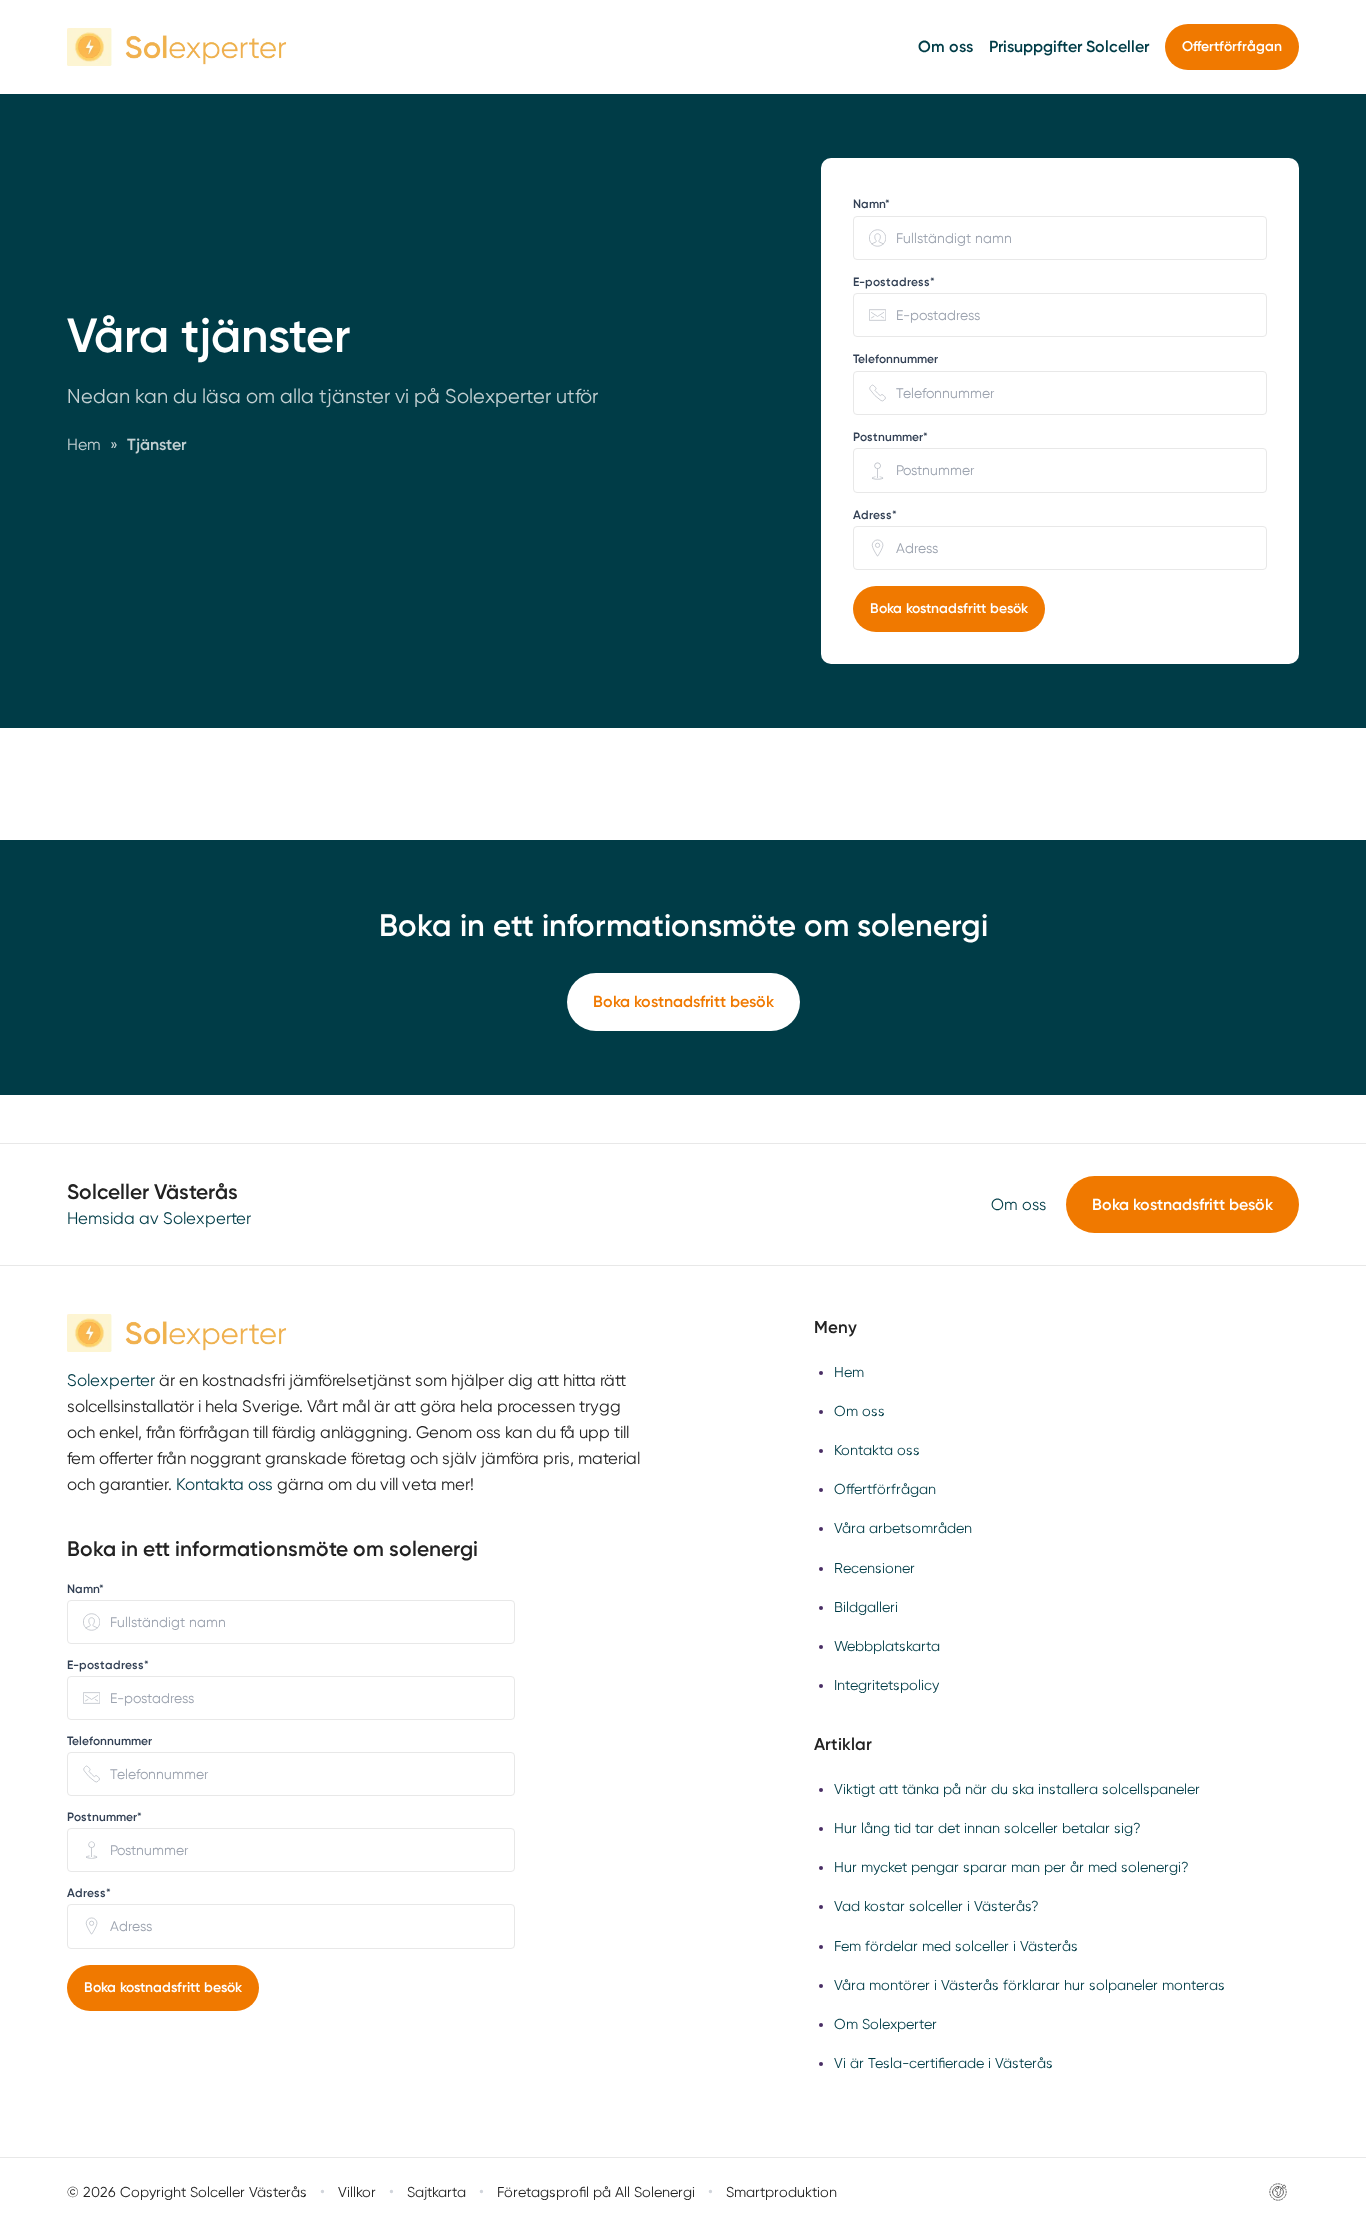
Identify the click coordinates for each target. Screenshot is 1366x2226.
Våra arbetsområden (903, 1528)
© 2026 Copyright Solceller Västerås (187, 2192)
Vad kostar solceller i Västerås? (936, 1906)
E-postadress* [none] (894, 282)
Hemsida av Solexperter (159, 1218)
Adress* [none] (875, 515)
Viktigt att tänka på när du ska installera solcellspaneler (1017, 1789)
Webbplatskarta (887, 1646)
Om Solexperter (885, 2024)
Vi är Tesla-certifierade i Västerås (943, 2063)
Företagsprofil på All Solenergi (596, 2192)
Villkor (357, 2192)
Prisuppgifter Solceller (1069, 46)
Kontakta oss (224, 1484)
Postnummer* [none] (890, 437)
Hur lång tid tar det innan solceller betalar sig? (987, 1828)
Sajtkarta (436, 2192)
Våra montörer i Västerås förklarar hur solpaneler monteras (1029, 1985)
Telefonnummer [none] (895, 359)
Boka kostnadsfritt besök (949, 608)
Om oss (945, 46)
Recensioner (874, 1568)
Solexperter (111, 1380)
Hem (849, 1372)
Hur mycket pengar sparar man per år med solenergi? (1011, 1867)
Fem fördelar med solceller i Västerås (956, 1946)
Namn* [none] (871, 204)
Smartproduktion (781, 2192)
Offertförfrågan (1232, 46)
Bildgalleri (866, 1607)
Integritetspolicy (886, 1685)
